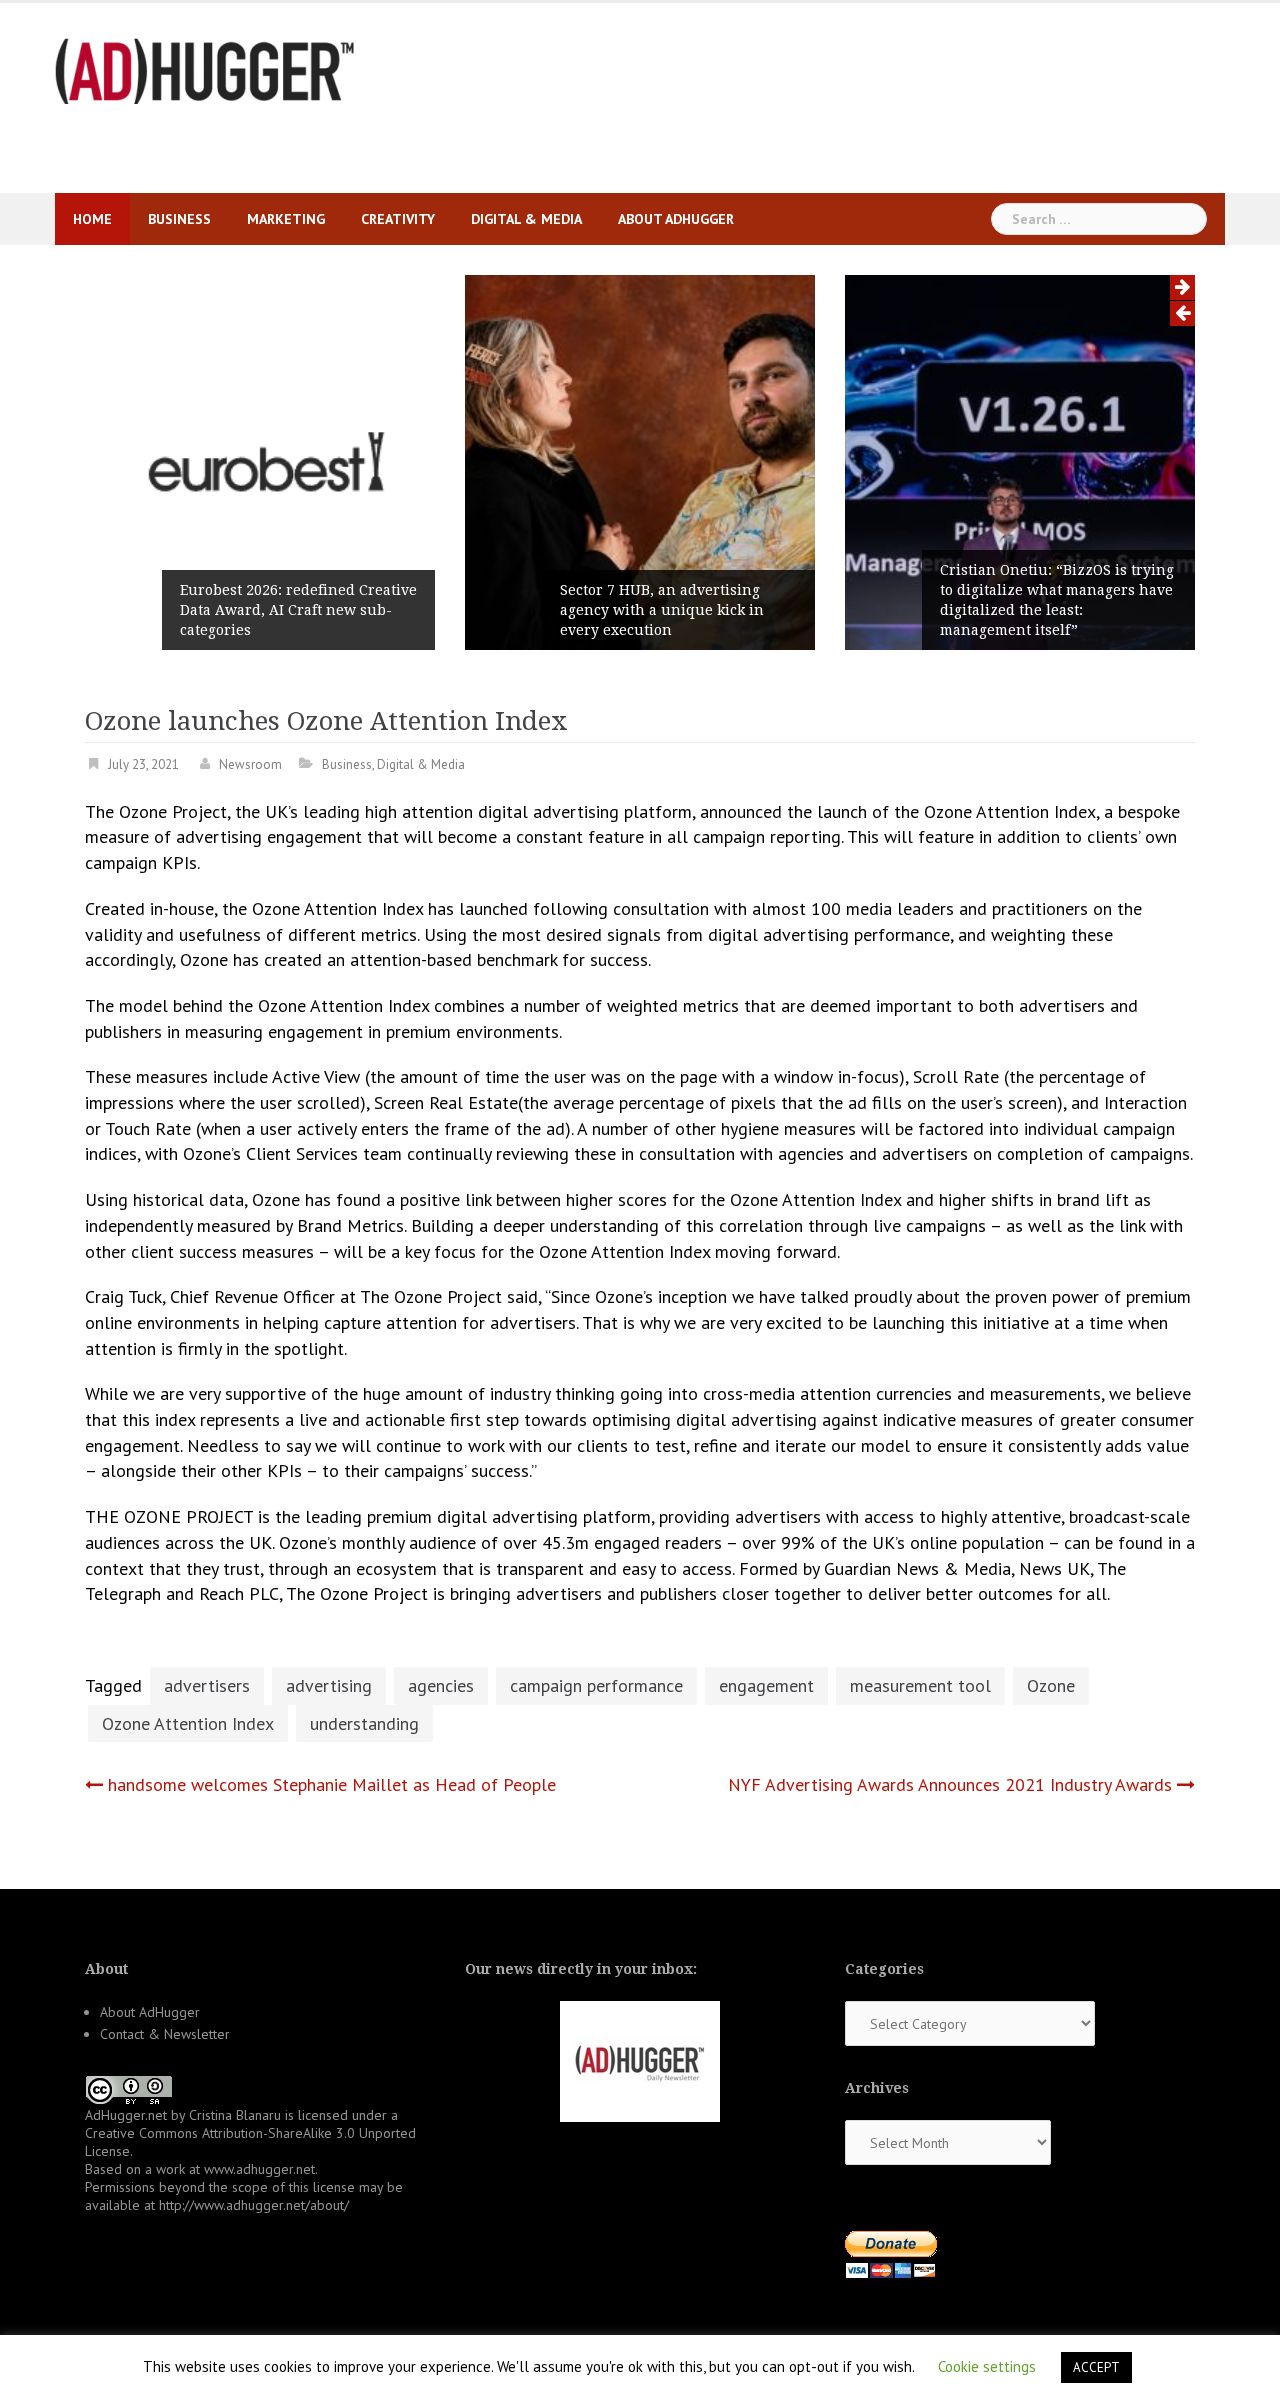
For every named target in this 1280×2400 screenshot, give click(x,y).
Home (92, 219)
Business (179, 219)
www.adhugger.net (259, 2169)
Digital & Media (526, 219)
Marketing (286, 219)
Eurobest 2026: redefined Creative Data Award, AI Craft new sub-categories (298, 610)
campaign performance (596, 1685)
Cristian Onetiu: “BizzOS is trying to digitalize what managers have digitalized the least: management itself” (1057, 600)
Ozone (1051, 1685)
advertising (329, 1685)
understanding (364, 1723)
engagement (766, 1685)
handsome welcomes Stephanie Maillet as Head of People (332, 1784)
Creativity (398, 219)
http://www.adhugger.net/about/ (254, 2205)
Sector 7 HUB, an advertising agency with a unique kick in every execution (662, 610)
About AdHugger (676, 219)
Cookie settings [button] (987, 2366)
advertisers (207, 1685)
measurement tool (920, 1685)
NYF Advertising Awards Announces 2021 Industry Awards (950, 1784)
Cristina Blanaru (235, 2115)
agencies (441, 1685)
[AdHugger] (205, 69)
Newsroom (250, 764)
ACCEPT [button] (1096, 2367)
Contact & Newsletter (165, 2034)
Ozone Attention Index (188, 1723)
